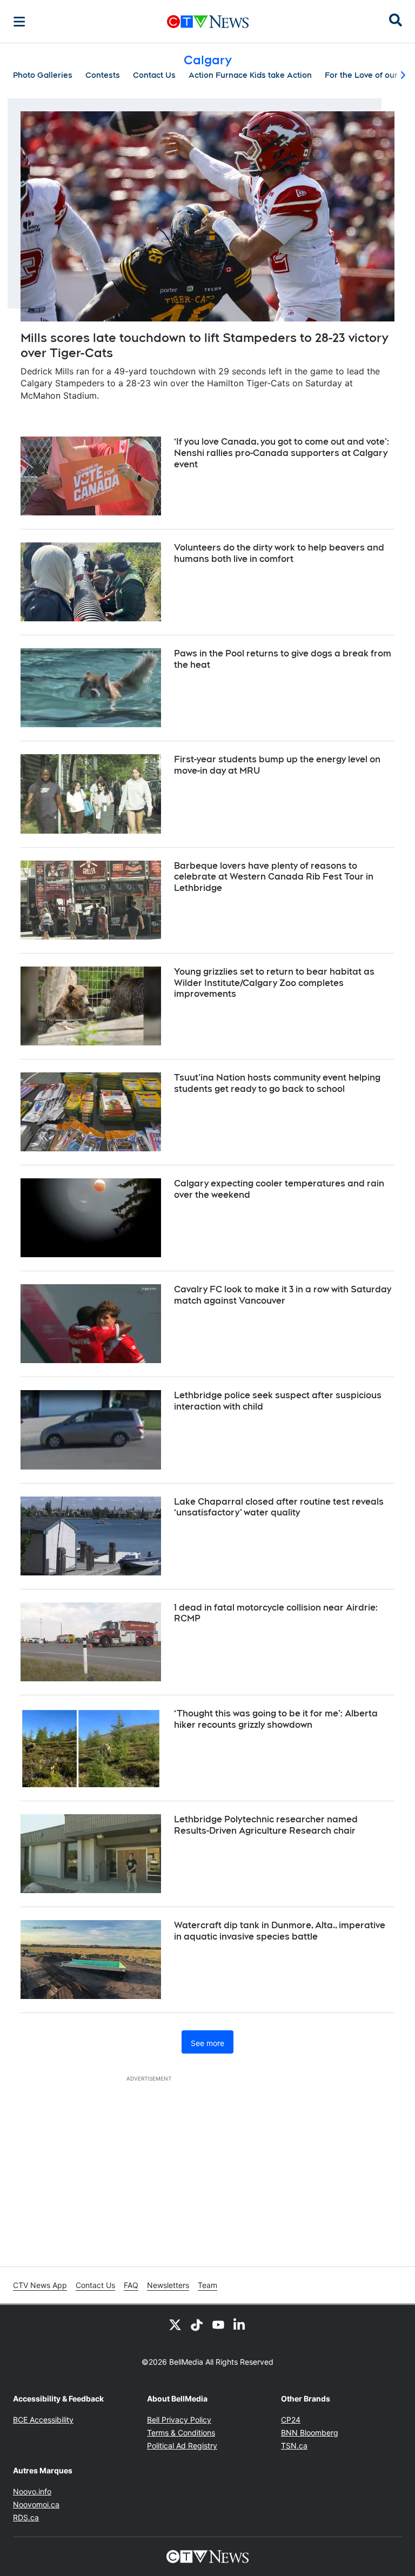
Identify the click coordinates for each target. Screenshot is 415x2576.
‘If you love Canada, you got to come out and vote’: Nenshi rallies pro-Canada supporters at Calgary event (282, 453)
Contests (103, 75)
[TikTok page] (197, 2324)
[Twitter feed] (175, 2324)
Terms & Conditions (181, 2433)
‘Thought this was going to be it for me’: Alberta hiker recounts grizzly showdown (276, 1719)
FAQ (131, 2285)
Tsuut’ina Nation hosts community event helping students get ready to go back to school (277, 1083)
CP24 (291, 2420)
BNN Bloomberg (310, 2433)
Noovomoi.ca (36, 2504)
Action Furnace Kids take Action (250, 75)
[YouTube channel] (218, 2324)
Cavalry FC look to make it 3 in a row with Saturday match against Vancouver (283, 1295)
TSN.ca (294, 2446)
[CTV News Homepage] (208, 22)
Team (207, 2285)
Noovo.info (32, 2491)
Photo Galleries (43, 75)
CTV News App (40, 2285)
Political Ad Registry (182, 2446)
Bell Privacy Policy (179, 2420)
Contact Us (154, 75)
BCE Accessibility (43, 2420)
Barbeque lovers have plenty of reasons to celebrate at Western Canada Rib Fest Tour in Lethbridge (274, 877)
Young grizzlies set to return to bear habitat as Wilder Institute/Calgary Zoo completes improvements (274, 983)
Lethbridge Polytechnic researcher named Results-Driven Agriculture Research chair (266, 1825)
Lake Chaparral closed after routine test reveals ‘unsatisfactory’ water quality (279, 1507)
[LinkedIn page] (240, 2324)
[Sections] (19, 22)
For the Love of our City (370, 75)
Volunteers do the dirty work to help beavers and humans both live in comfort (279, 553)
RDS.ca (26, 2517)
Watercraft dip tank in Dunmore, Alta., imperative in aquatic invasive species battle (280, 1931)
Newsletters (168, 2285)
